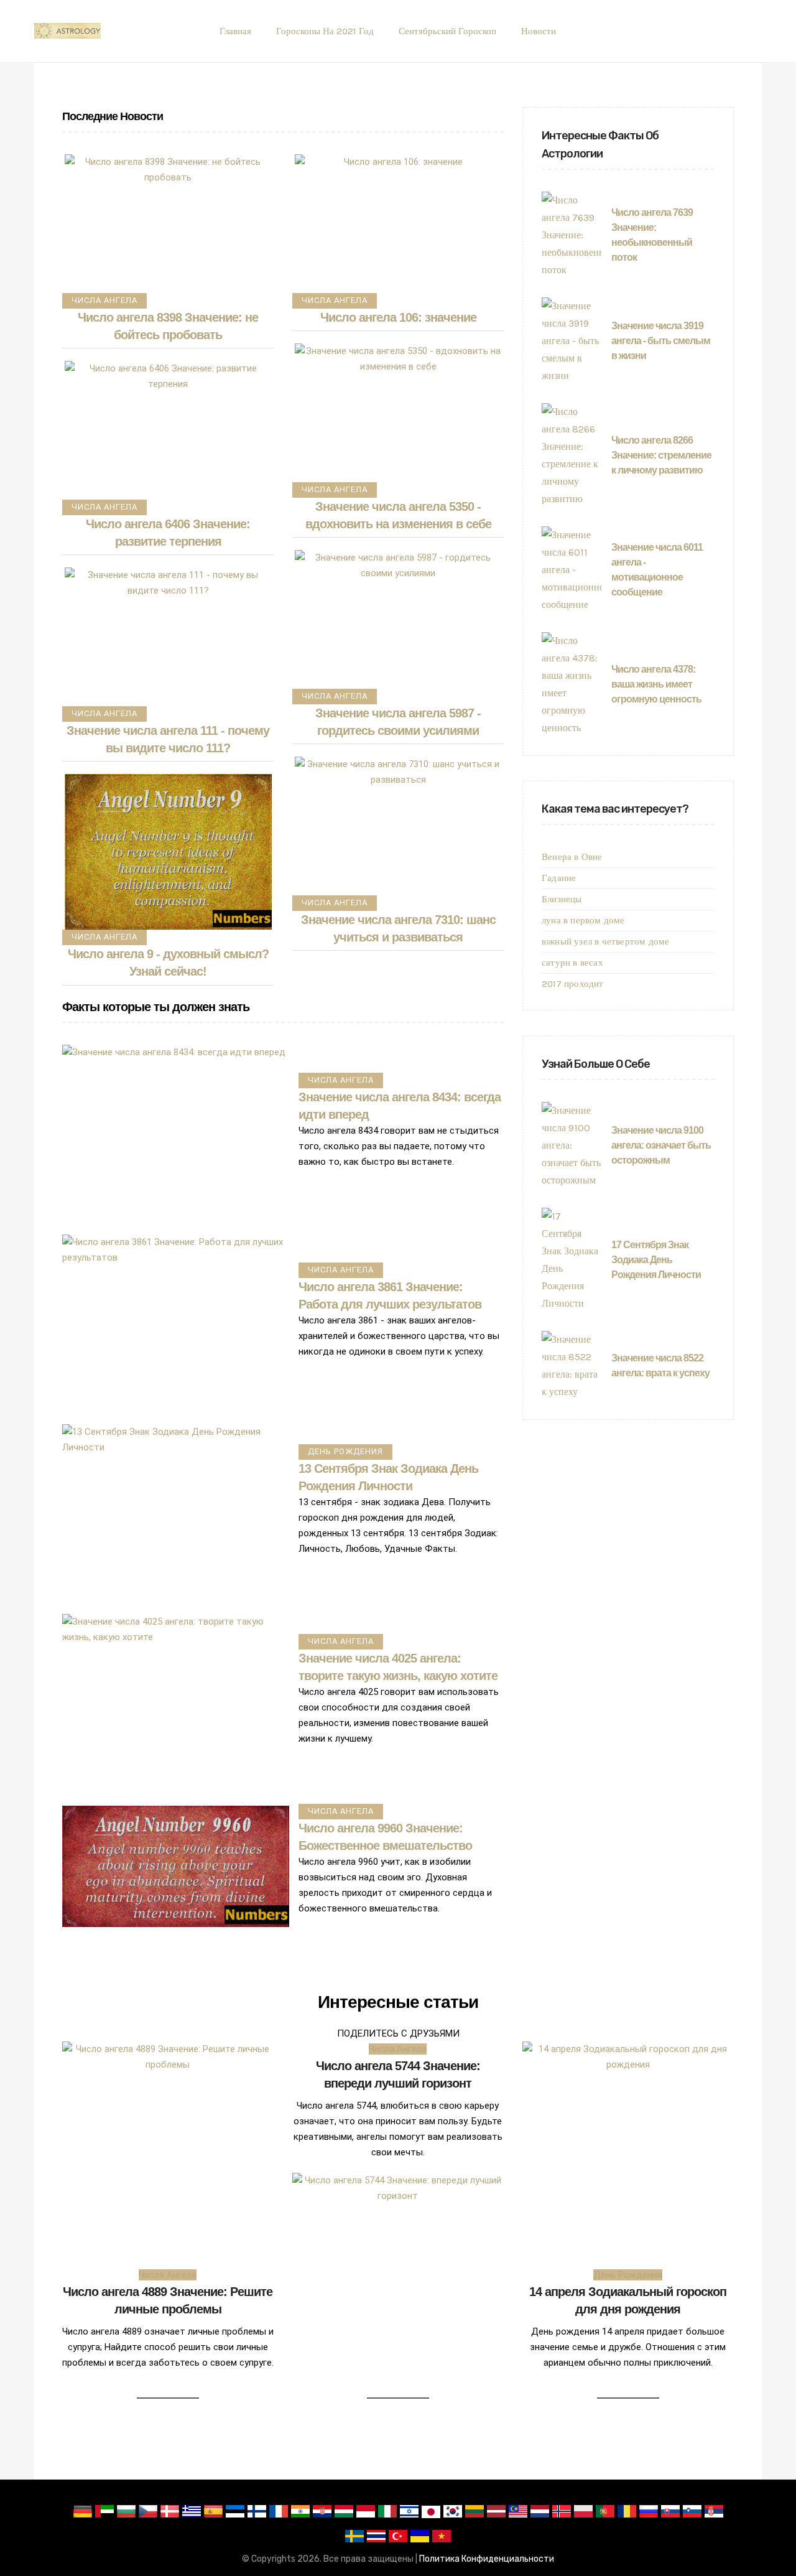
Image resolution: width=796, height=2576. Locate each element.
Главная (235, 31)
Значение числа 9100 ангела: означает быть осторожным (661, 1145)
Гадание (559, 878)
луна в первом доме (583, 920)
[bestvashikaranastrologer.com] (67, 31)
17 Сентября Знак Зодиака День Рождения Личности (656, 1260)
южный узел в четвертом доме (605, 941)
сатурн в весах (572, 963)
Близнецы (562, 899)
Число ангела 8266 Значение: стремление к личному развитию (661, 455)
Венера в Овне (572, 857)
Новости (539, 31)
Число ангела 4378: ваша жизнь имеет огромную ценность (656, 684)
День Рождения (345, 1451)
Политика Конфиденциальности (487, 2559)
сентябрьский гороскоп (447, 31)
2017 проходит (573, 984)
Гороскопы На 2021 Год (325, 31)
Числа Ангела (104, 300)
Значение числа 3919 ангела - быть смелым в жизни (661, 341)
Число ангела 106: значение (398, 317)
